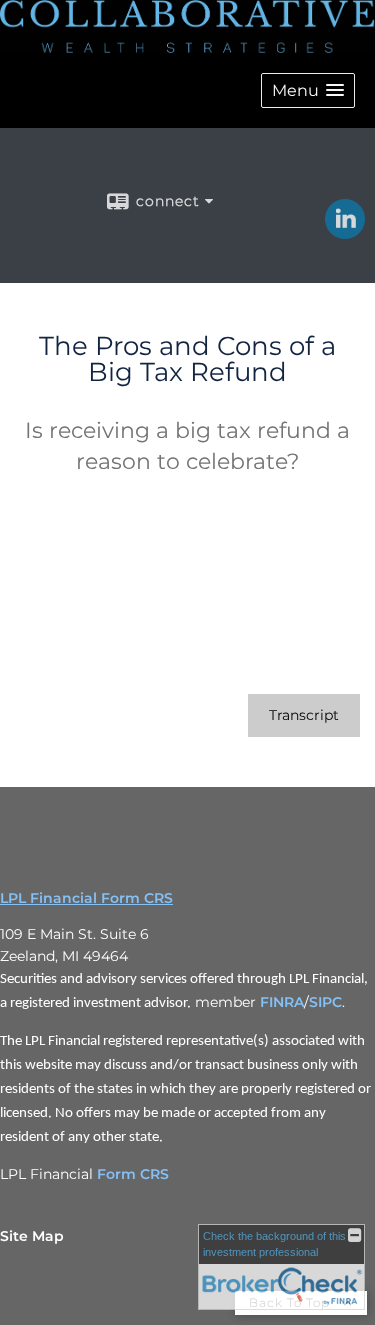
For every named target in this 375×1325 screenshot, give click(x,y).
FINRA (282, 1002)
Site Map (32, 1236)
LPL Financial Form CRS (86, 898)
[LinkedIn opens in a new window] (345, 232)
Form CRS (133, 1174)
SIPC (325, 1002)
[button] (308, 90)
